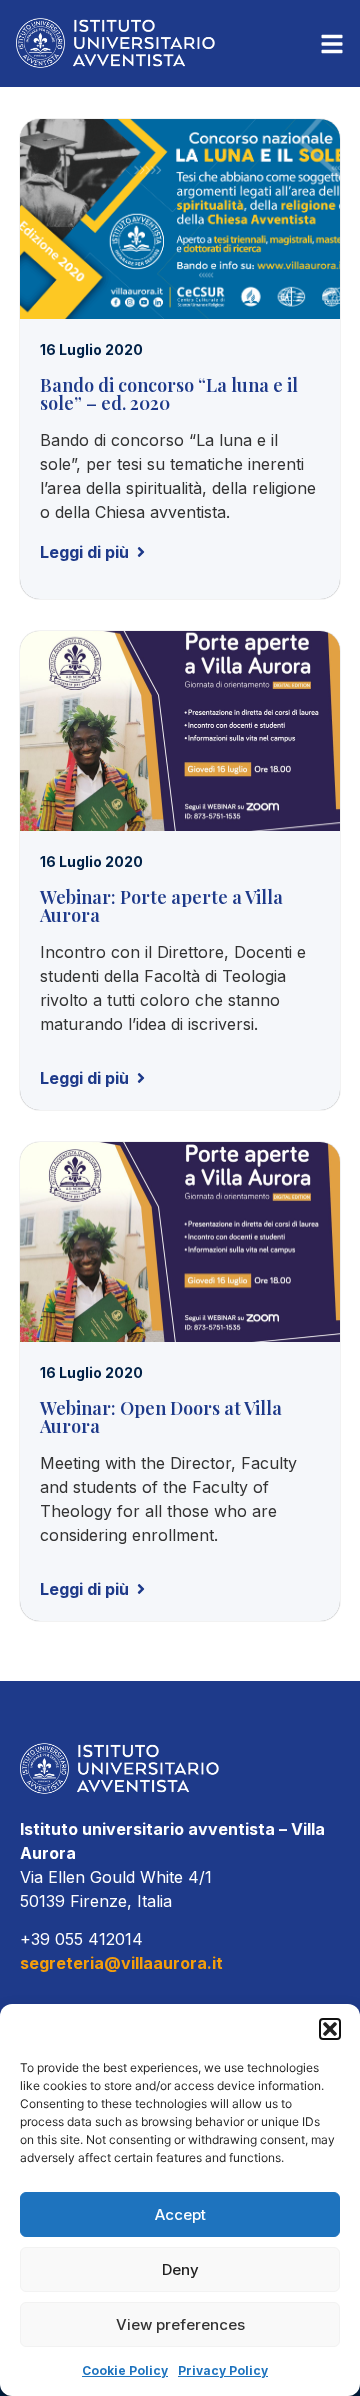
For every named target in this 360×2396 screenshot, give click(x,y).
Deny (180, 2269)
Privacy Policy (223, 2370)
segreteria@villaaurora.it (121, 1963)
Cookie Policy (125, 2370)
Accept (180, 2214)
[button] (330, 2029)
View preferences (180, 2324)
